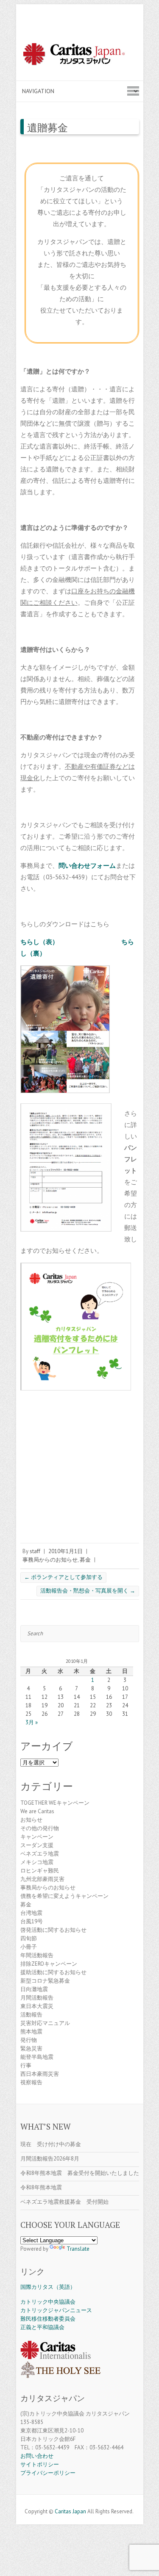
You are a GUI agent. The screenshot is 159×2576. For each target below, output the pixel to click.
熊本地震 (31, 2032)
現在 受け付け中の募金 (51, 2144)
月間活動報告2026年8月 (50, 2159)
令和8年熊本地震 (41, 2187)
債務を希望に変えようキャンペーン (64, 1896)
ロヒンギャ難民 (40, 1871)
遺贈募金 (47, 127)
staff (35, 1551)
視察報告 (31, 2082)
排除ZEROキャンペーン (49, 1964)
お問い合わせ (37, 2456)
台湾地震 (31, 1913)
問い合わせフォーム (87, 866)
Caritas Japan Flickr (92, 2501)
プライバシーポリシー (48, 2473)
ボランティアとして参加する (63, 1577)
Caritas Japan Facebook (67, 2501)
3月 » (32, 1722)
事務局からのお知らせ (50, 1560)
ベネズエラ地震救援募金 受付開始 (64, 2202)
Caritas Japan (70, 2511)
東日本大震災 (37, 2006)
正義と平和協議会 (42, 2327)
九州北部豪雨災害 (42, 1879)
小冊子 (29, 1947)
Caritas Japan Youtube (80, 2501)
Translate (78, 2249)
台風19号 (32, 1921)
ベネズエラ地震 (40, 1854)
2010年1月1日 (66, 1551)
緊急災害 (31, 2048)
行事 (26, 2065)
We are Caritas (37, 1811)
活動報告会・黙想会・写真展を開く (88, 1591)
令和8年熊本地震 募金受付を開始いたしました (80, 2173)
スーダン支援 (37, 1845)
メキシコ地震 (37, 1862)
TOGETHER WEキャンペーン (55, 1803)
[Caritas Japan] (80, 55)
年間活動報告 (37, 1955)
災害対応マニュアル (45, 2023)
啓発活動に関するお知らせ (53, 1930)
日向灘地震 (34, 1989)
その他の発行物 (40, 1828)
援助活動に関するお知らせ (53, 1972)
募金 (85, 1560)
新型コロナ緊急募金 (45, 1981)
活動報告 (31, 2015)
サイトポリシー (40, 2464)
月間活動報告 (37, 1998)
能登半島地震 (37, 2057)
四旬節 (29, 1938)
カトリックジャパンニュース (56, 2310)
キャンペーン (37, 1837)
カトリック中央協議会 (48, 2302)
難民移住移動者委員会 (48, 2319)
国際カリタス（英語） (48, 2287)
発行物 (29, 2040)
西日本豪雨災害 (40, 2074)
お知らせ (31, 1820)
